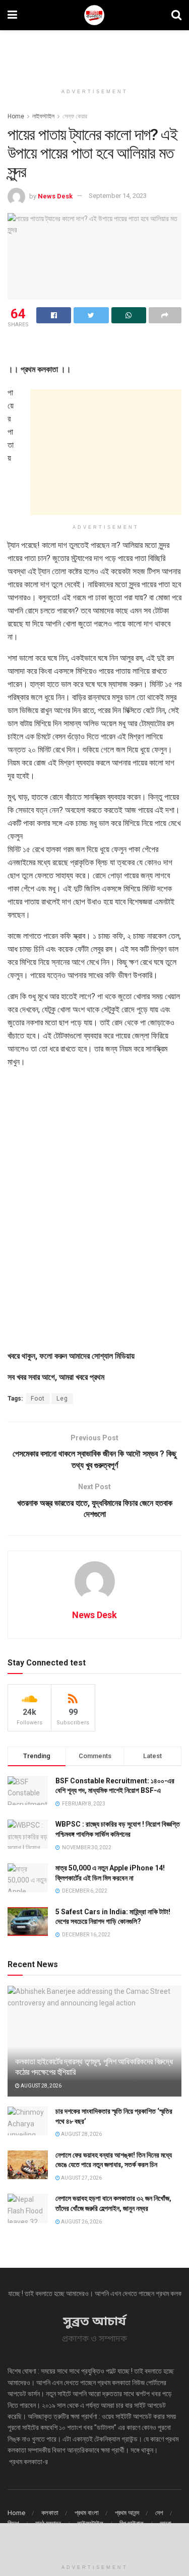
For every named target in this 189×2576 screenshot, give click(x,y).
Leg (62, 1399)
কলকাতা (50, 2513)
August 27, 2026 (81, 2178)
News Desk (55, 196)
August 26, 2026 (81, 2222)
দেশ (159, 2513)
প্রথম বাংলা (87, 2513)
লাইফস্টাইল (43, 116)
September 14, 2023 (118, 196)
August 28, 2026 (41, 2086)
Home (16, 116)
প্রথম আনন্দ (127, 2513)
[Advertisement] (95, 53)
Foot (38, 1399)
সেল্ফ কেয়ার (75, 116)
